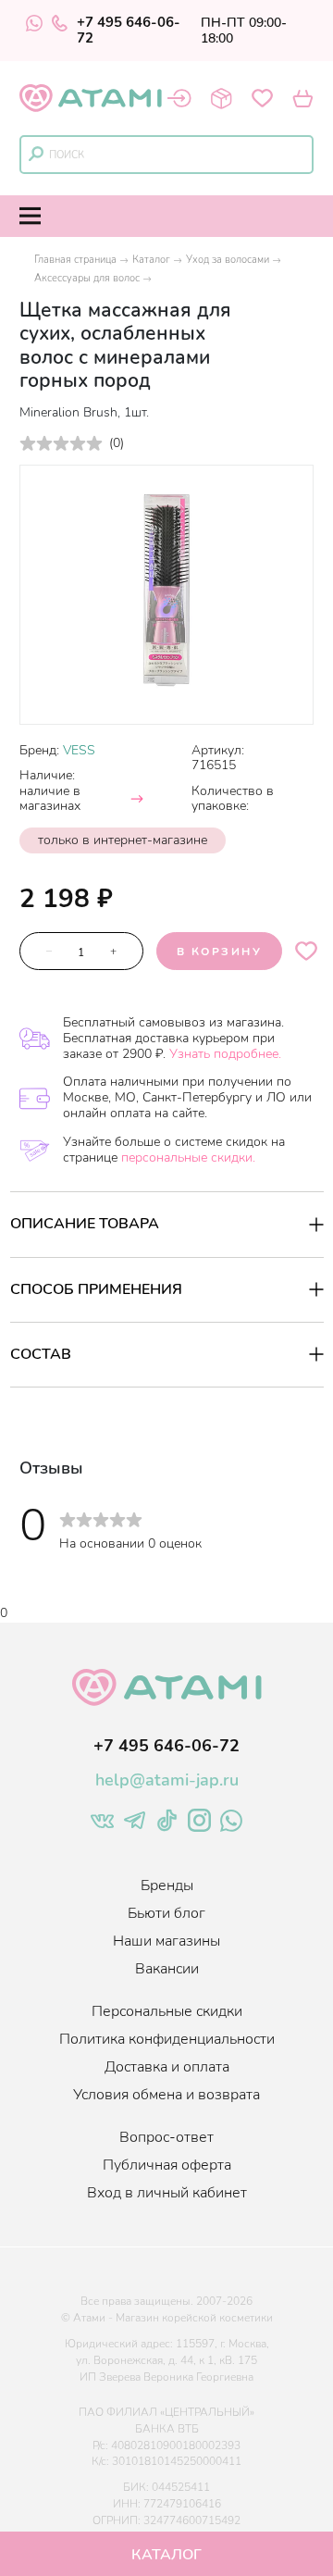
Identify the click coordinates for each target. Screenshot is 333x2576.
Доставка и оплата (167, 2067)
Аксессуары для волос (87, 278)
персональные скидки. (188, 1157)
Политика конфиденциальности (167, 2039)
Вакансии (167, 1969)
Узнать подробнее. (225, 1054)
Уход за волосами (228, 260)
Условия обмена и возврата (166, 2095)
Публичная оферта (167, 2165)
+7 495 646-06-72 (129, 31)
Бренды (167, 1885)
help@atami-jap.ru (167, 1780)
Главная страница (75, 260)
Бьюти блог (166, 1913)
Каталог (151, 260)
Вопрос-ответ (166, 2137)
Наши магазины (166, 1941)
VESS (79, 750)
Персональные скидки (167, 2011)
